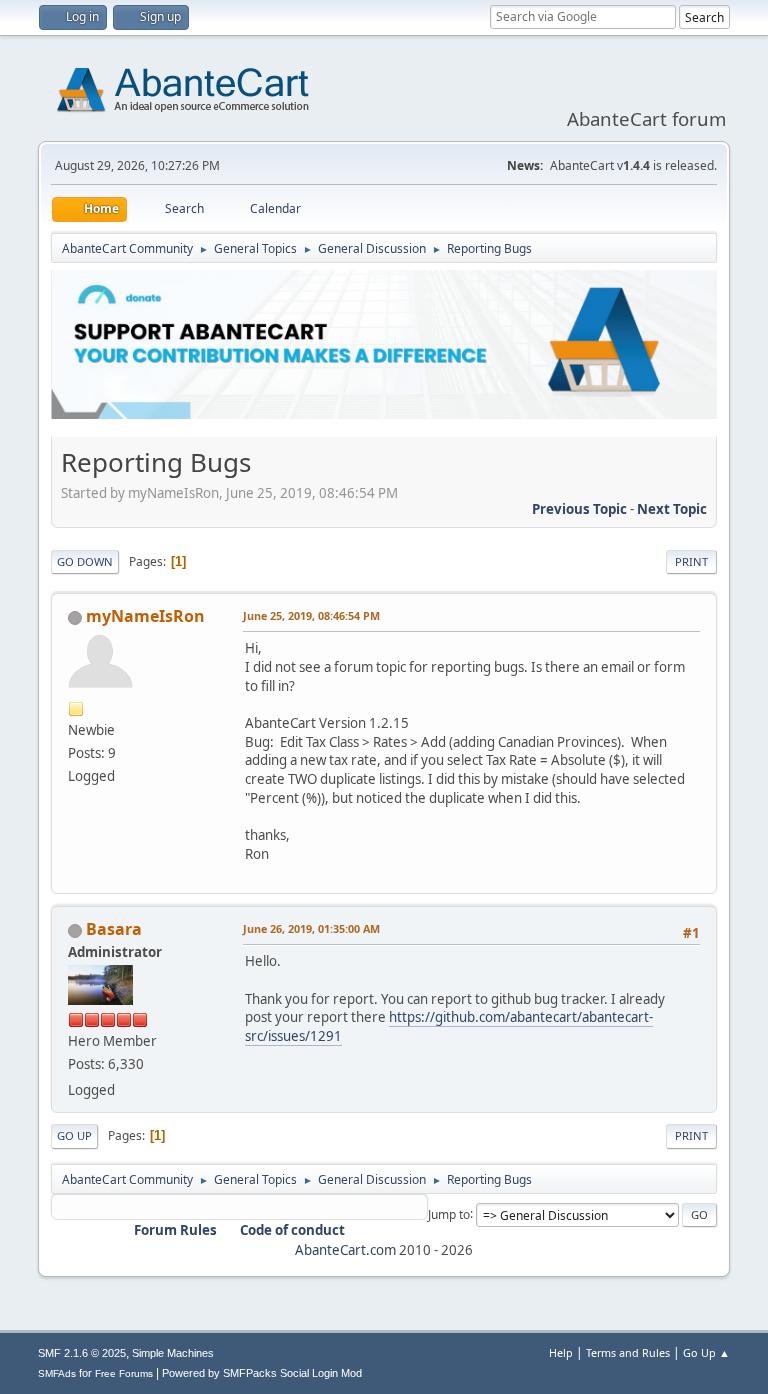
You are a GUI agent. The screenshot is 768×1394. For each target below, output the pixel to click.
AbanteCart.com (345, 1250)
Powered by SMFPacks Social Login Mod (262, 1373)
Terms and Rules (628, 1352)
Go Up (74, 1135)
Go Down (85, 561)
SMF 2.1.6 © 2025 (82, 1353)
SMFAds (57, 1373)
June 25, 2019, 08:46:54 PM (311, 615)
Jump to (449, 1213)
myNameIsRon (145, 616)
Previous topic (579, 509)
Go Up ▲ (706, 1352)
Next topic (672, 509)
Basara (114, 929)
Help (561, 1352)
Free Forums (124, 1373)
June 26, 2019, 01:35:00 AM (311, 928)
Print (691, 561)
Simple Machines (173, 1353)
